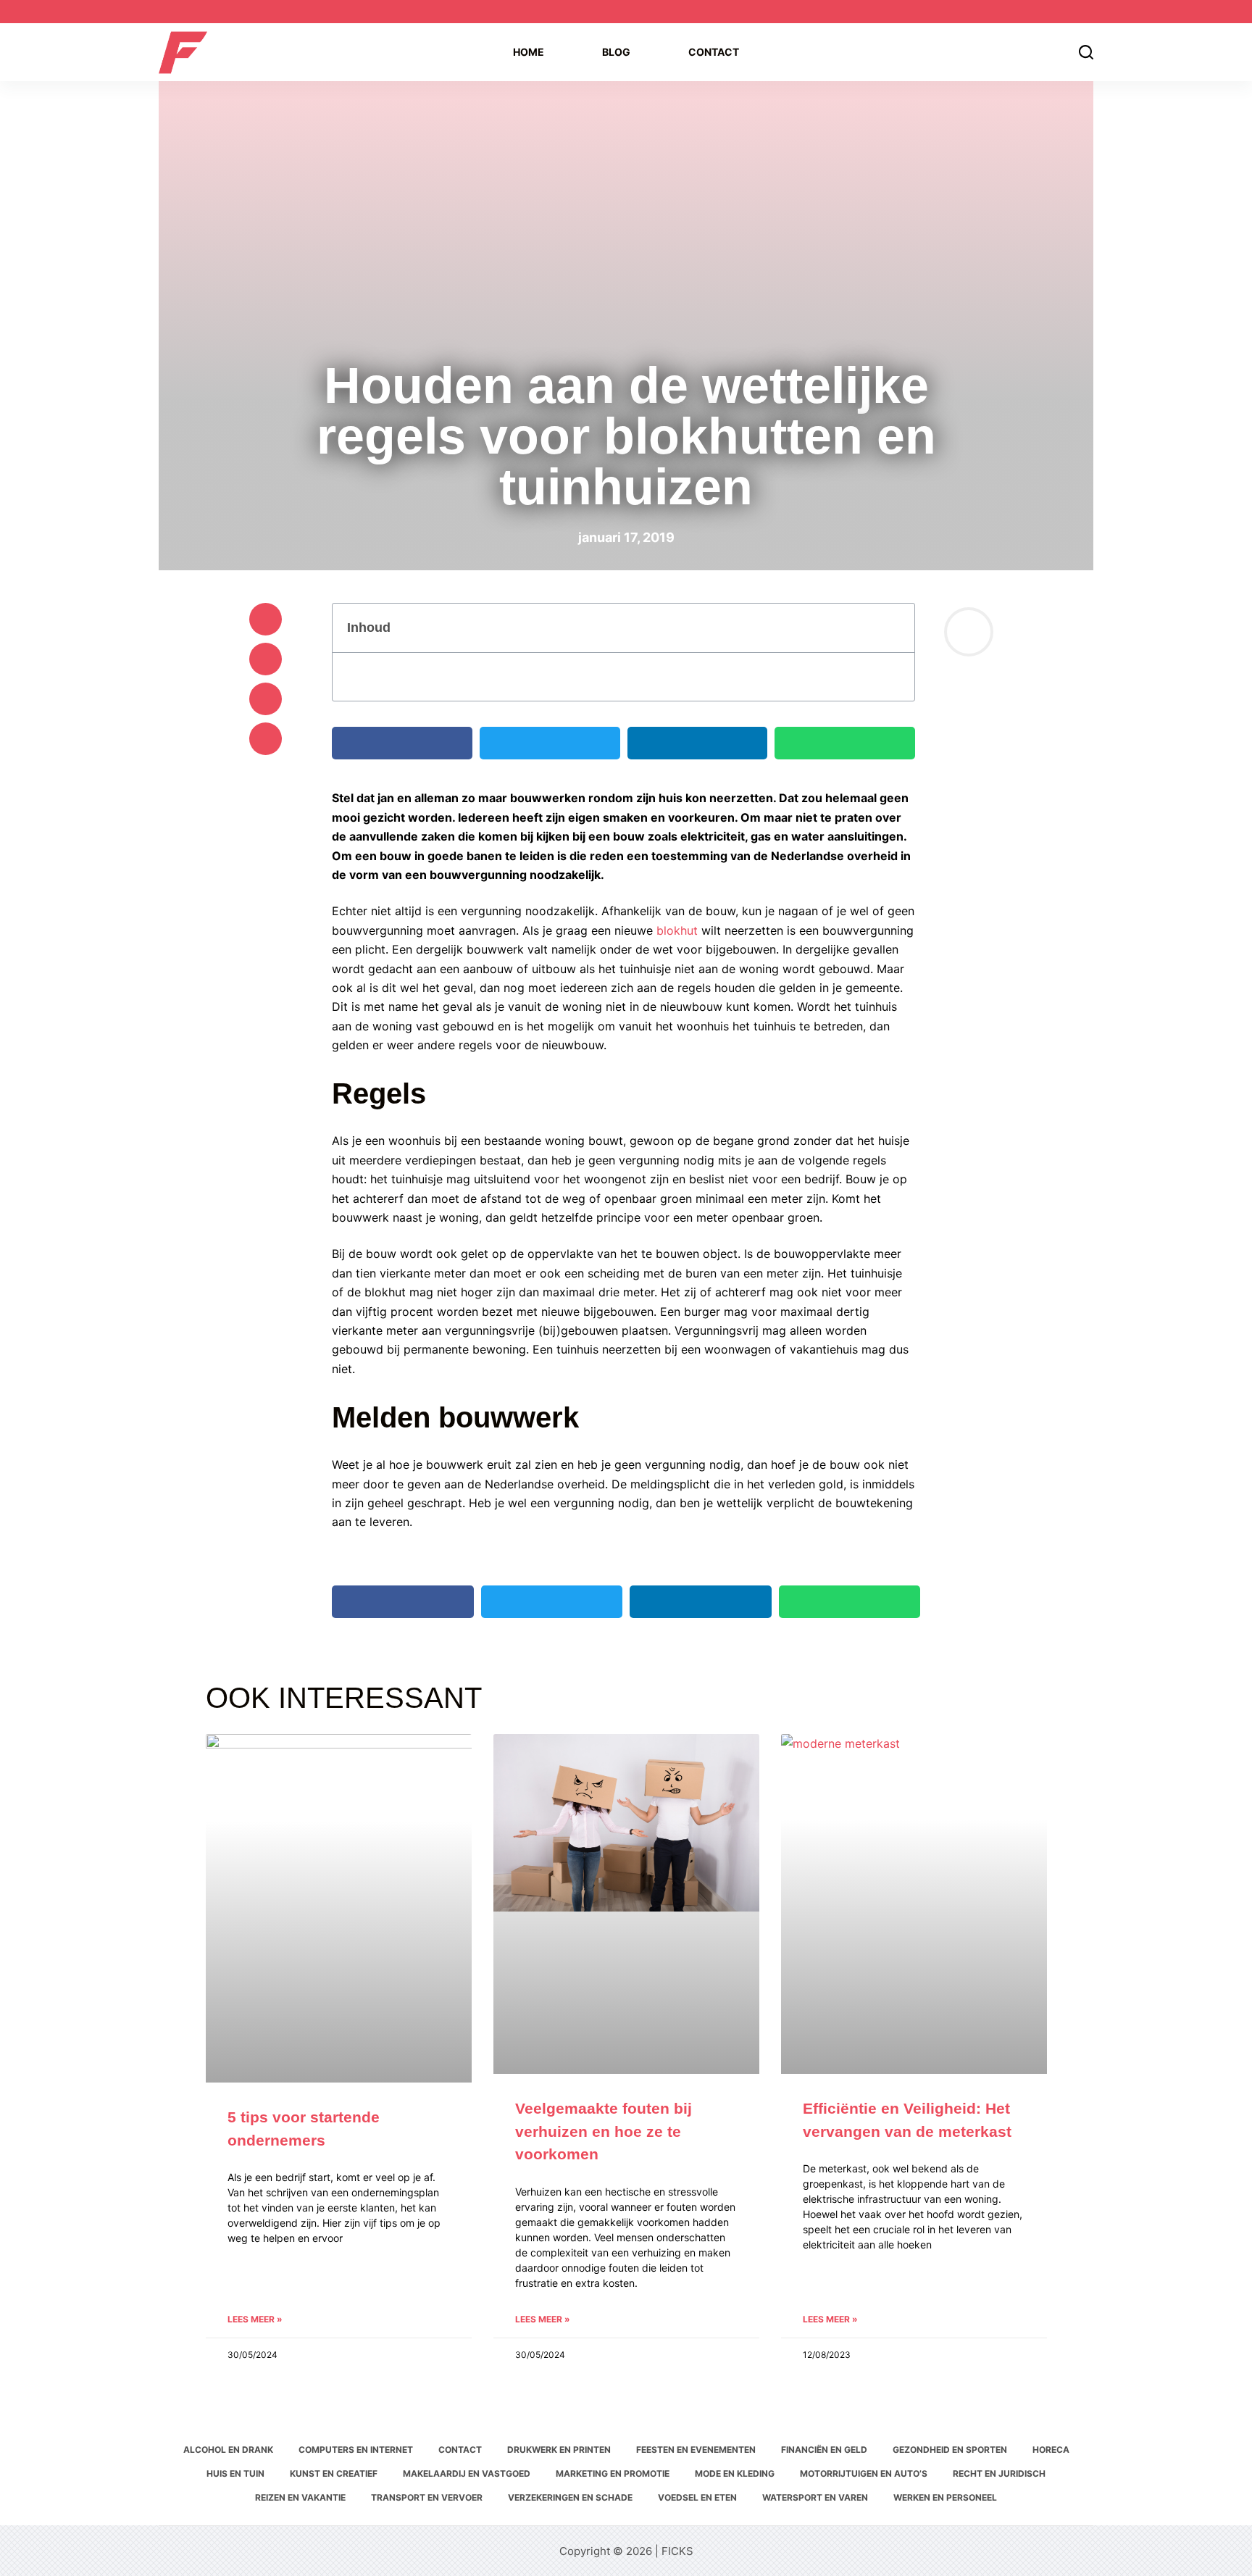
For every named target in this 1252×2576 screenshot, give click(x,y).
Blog (616, 52)
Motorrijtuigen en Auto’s (864, 2473)
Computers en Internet (356, 2450)
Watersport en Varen (815, 2497)
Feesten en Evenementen (696, 2450)
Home (529, 52)
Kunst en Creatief (334, 2473)
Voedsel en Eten (697, 2497)
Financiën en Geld (824, 2450)
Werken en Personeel (945, 2497)
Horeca (1051, 2450)
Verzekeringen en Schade (570, 2497)
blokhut (677, 930)
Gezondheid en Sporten (950, 2450)
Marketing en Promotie (613, 2473)
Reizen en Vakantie (300, 2497)
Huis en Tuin (235, 2473)
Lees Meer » (255, 2319)
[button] (266, 619)
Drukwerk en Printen (559, 2450)
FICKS (677, 2551)
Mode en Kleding (735, 2473)
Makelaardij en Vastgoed (467, 2473)
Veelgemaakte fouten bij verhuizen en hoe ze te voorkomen (604, 2131)
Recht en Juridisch (999, 2473)
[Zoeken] (1086, 52)
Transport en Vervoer (427, 2497)
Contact (714, 52)
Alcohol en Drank (228, 2450)
